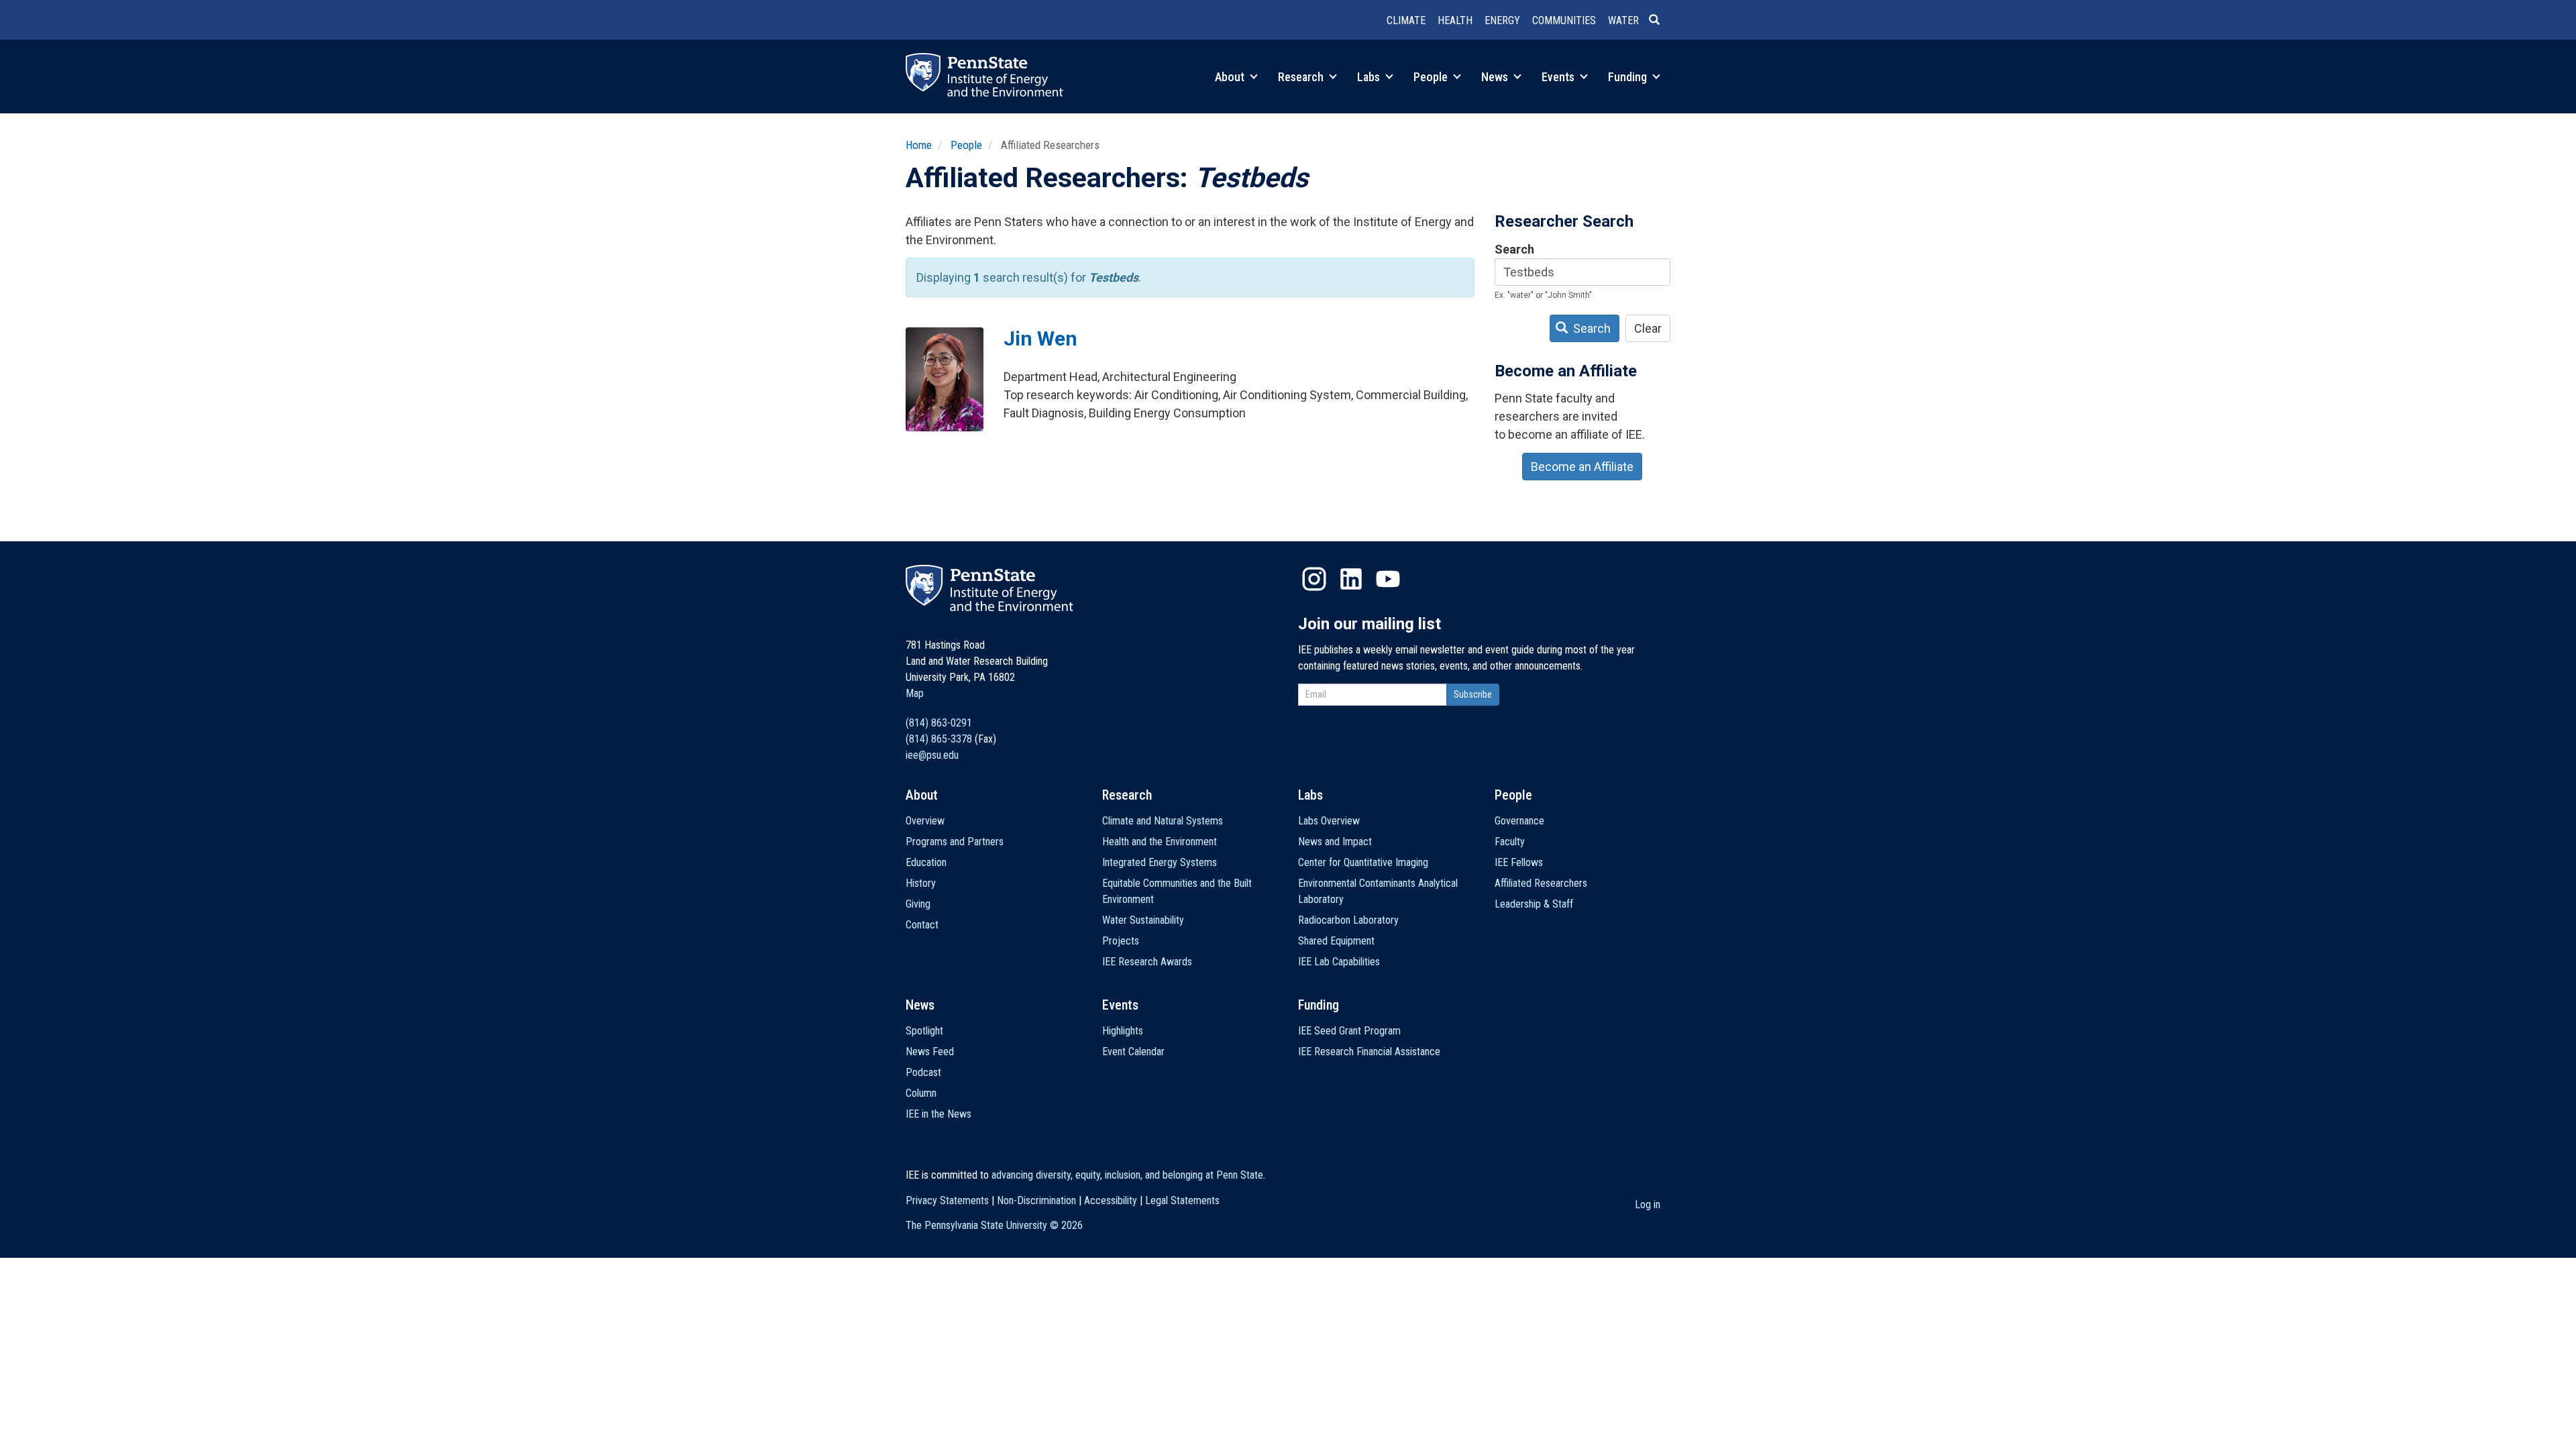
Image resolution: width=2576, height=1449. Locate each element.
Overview (925, 821)
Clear (1648, 328)
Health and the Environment (1160, 842)
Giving (918, 904)
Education (926, 862)
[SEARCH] (1660, 21)
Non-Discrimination (1036, 1200)
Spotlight (924, 1031)
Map (915, 693)
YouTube (1388, 579)
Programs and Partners (955, 842)
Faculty (1510, 842)
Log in (1648, 1204)
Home (919, 145)
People (1432, 77)
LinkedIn (1351, 579)
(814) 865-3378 (939, 739)
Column (921, 1093)
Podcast (923, 1072)
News (1496, 77)
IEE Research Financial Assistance (1369, 1052)
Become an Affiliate (1582, 467)
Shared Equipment (1336, 941)
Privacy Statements (947, 1200)
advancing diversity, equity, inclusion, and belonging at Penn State (1127, 1175)
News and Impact (1335, 842)
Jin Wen (1040, 338)
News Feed (930, 1052)
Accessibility (1111, 1200)
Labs (1370, 77)
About (1231, 77)
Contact (922, 925)
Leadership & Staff (1534, 904)
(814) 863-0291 (939, 723)
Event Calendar (1133, 1052)
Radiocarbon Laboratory (1348, 920)
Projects (1121, 941)
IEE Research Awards (1147, 962)
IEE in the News (938, 1114)
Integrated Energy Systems (1160, 862)
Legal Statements (1182, 1200)
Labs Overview (1329, 821)
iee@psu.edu (932, 755)
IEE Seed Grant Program (1349, 1031)
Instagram (1314, 579)
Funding (1629, 77)
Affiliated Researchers (1541, 883)
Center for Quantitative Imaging (1363, 862)
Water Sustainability (1143, 920)
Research (1302, 77)
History (921, 883)
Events (1559, 77)
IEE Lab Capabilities (1339, 962)
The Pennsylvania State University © (994, 1225)
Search (1514, 249)
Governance (1519, 821)
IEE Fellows (1519, 862)
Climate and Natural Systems (1163, 821)
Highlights (1123, 1031)
